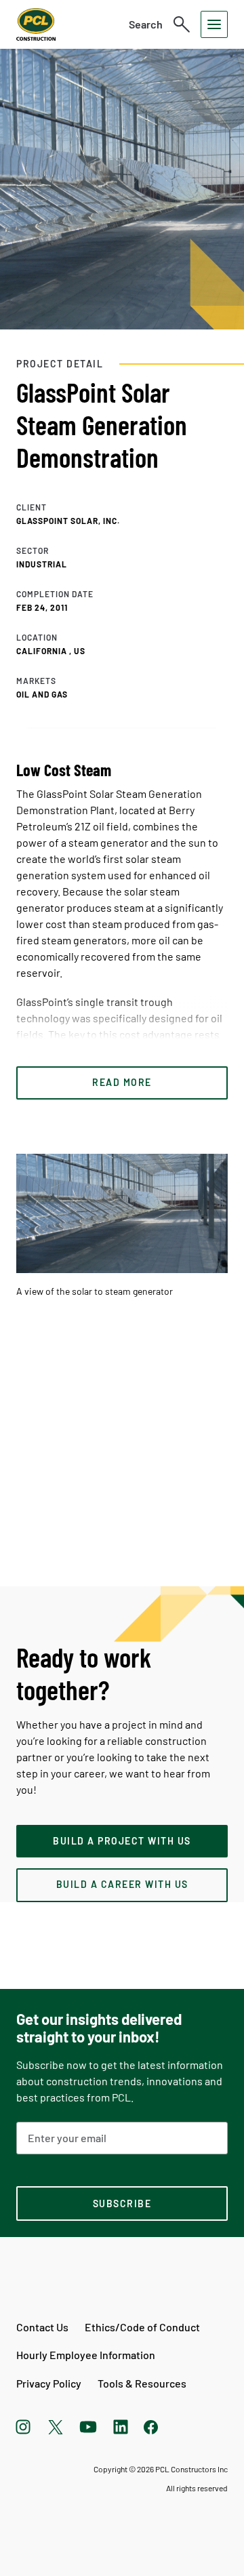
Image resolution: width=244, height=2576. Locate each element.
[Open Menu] (214, 24)
